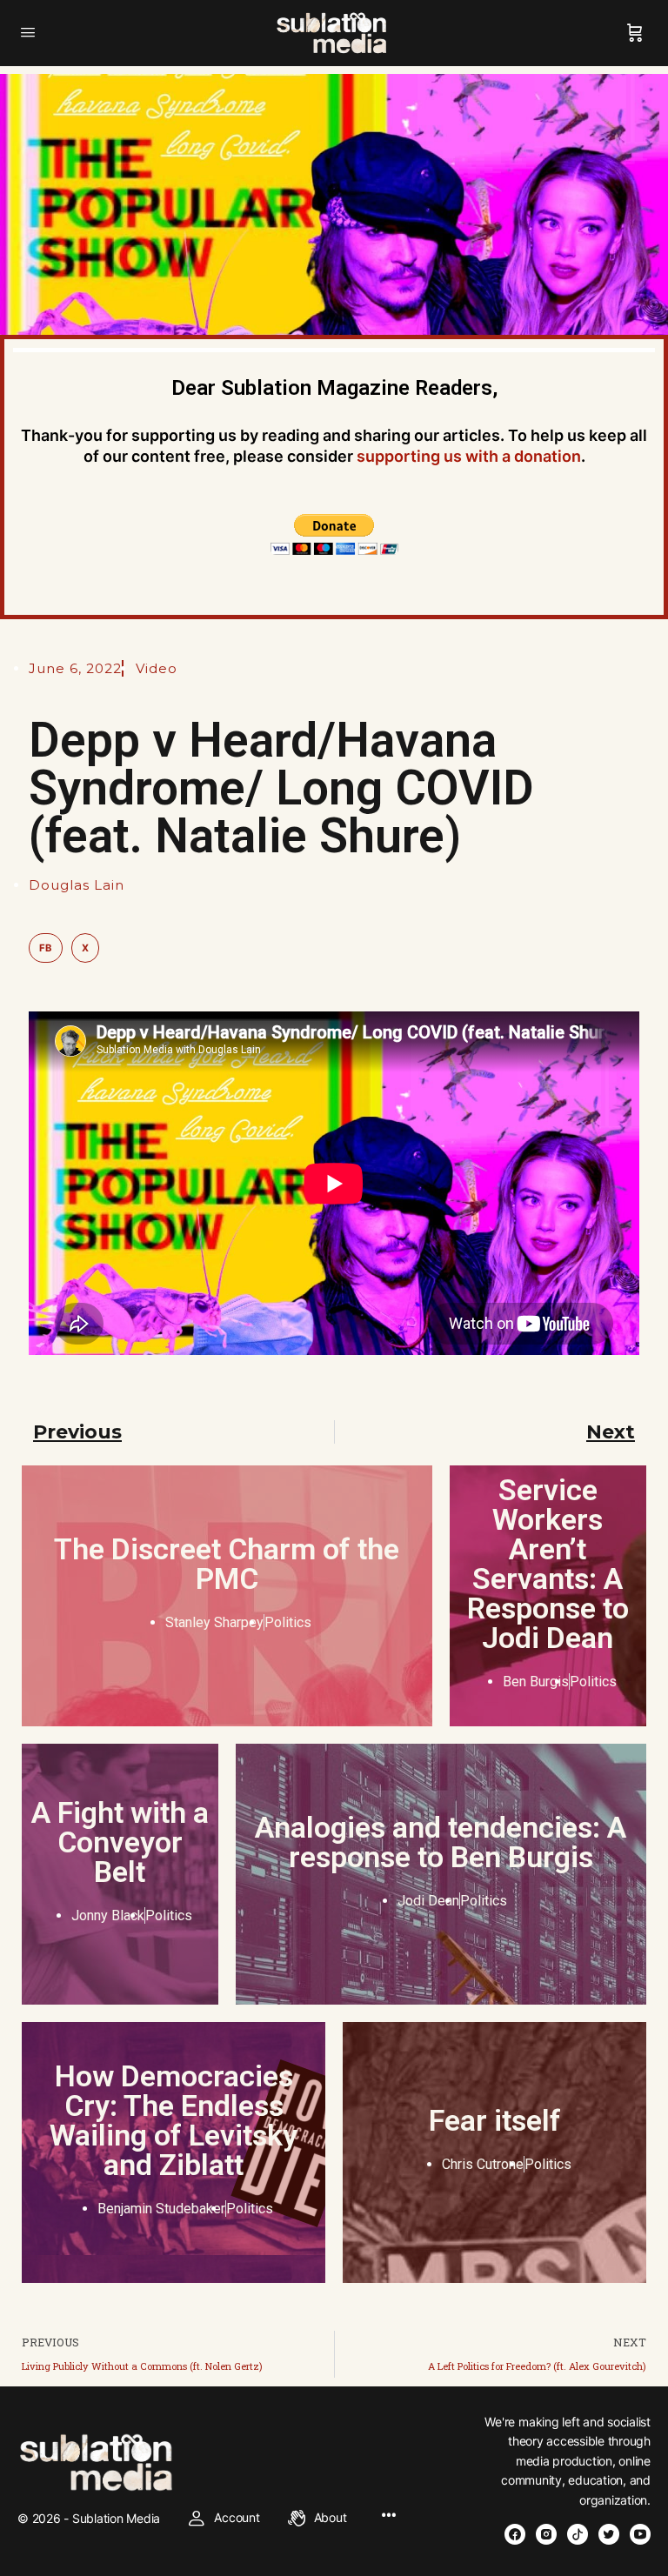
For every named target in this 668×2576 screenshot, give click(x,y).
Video (157, 668)
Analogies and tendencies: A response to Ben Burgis (441, 1842)
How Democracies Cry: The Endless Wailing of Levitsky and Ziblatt (174, 2120)
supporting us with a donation (469, 456)
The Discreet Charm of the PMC (227, 1564)
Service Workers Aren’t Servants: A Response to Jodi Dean (548, 1564)
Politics (288, 1622)
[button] (46, 948)
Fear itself (495, 2120)
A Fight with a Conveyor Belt (120, 1842)
